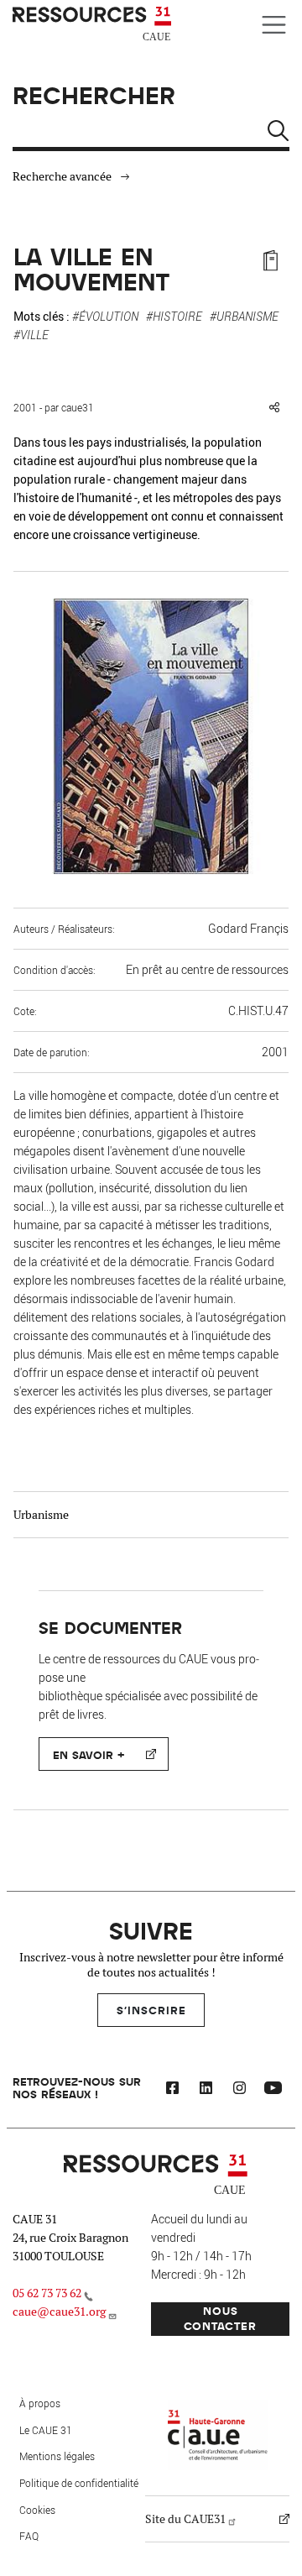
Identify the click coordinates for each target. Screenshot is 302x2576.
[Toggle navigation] (274, 25)
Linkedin (206, 2090)
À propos (40, 2403)
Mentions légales (57, 2456)
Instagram (239, 2090)
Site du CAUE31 (185, 2519)
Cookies (37, 2510)
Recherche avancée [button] (62, 176)
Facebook (172, 2090)
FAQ (29, 2536)
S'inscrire (151, 2010)
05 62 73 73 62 (47, 2293)
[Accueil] (94, 24)
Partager (274, 407)
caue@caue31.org (59, 2312)
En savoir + (89, 1754)
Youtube (273, 2090)
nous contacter (220, 2318)
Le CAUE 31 (46, 2430)
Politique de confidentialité (79, 2483)
